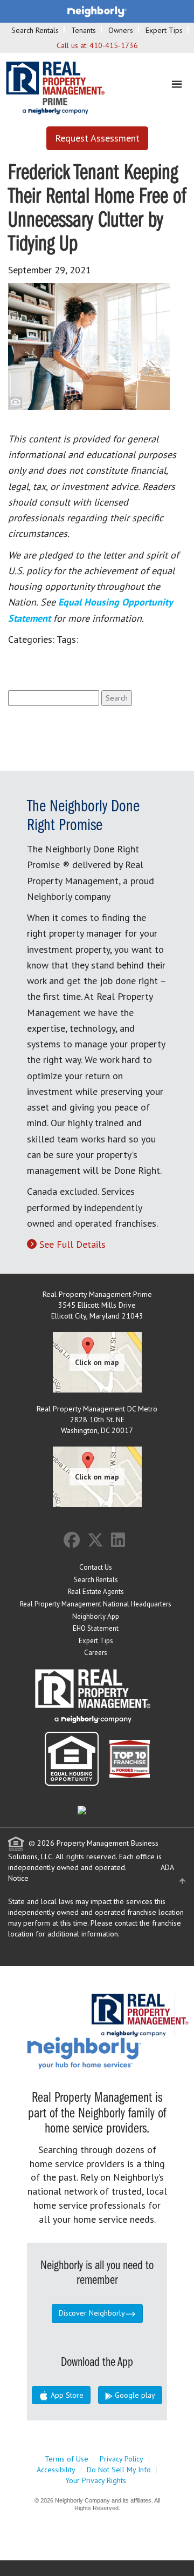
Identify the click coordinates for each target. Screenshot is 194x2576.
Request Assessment (97, 138)
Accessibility (56, 2470)
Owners (121, 30)
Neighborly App (96, 1616)
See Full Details (72, 1244)
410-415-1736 (114, 45)
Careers (96, 1653)
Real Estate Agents (96, 1592)
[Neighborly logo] (97, 11)
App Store (66, 2395)
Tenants (84, 30)
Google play (134, 2395)
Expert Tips (164, 30)
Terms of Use (67, 2459)
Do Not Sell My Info (119, 2470)
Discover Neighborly (92, 2313)
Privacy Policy (122, 2459)
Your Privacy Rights (96, 2480)
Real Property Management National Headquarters (96, 1604)
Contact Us (96, 1567)
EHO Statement (96, 1628)
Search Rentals (35, 30)
